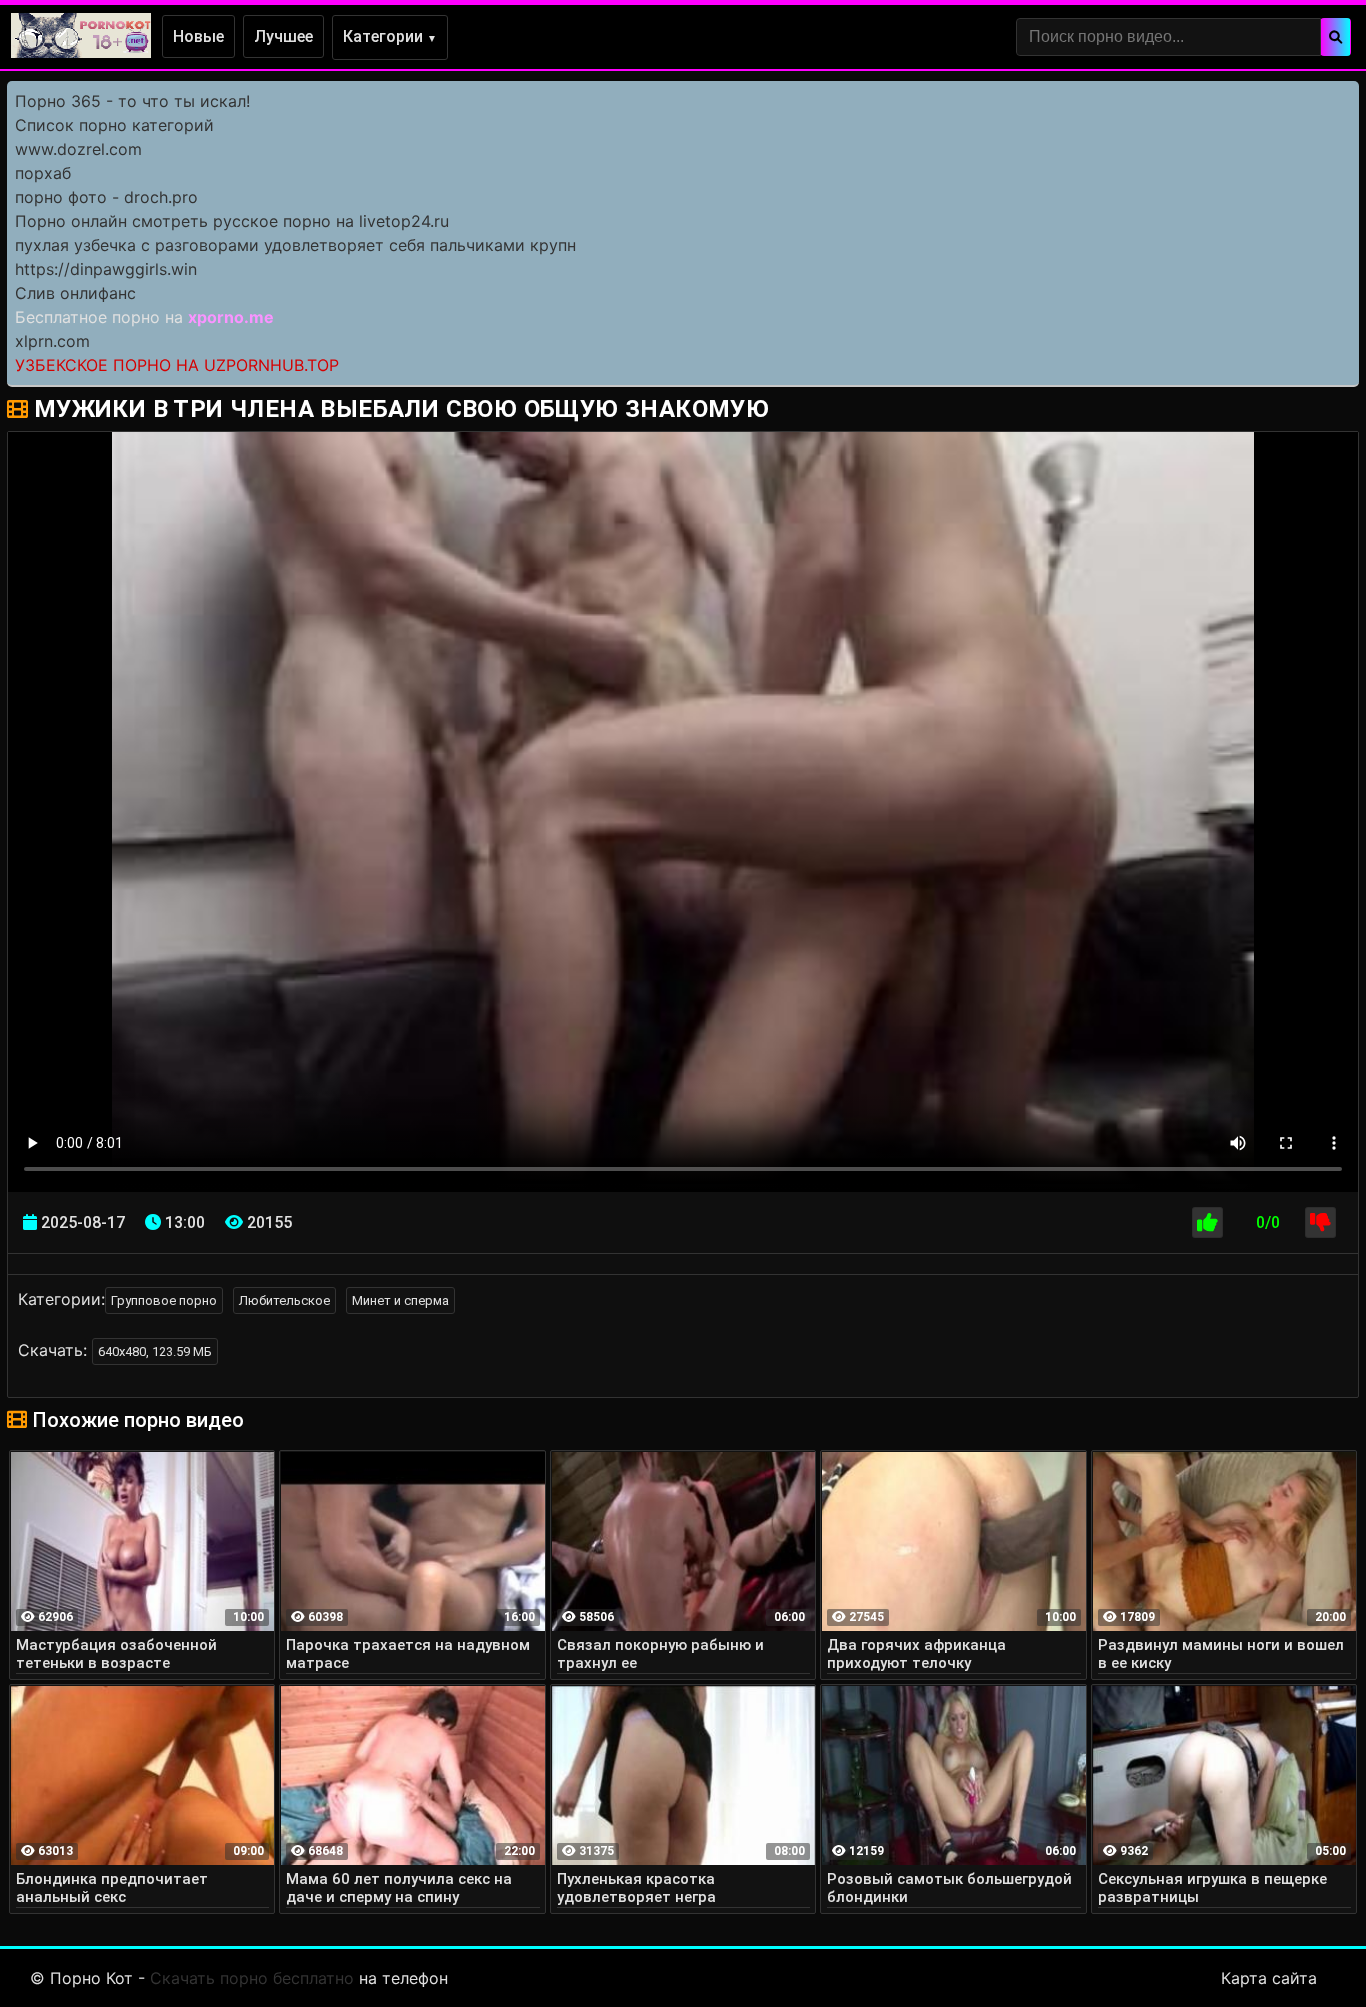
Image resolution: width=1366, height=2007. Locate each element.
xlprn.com (52, 341)
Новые (198, 36)
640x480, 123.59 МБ (155, 1351)
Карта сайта (1269, 1978)
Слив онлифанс (75, 293)
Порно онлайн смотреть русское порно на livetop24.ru (232, 221)
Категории (390, 36)
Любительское (284, 1300)
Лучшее (283, 36)
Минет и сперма (400, 1300)
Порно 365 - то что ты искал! (132, 101)
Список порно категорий (114, 125)
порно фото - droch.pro (106, 197)
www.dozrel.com (78, 149)
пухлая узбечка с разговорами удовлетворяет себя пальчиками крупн (295, 245)
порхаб (43, 173)
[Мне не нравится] (1320, 1222)
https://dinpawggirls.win (106, 269)
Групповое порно (164, 1300)
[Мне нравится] (1207, 1222)
